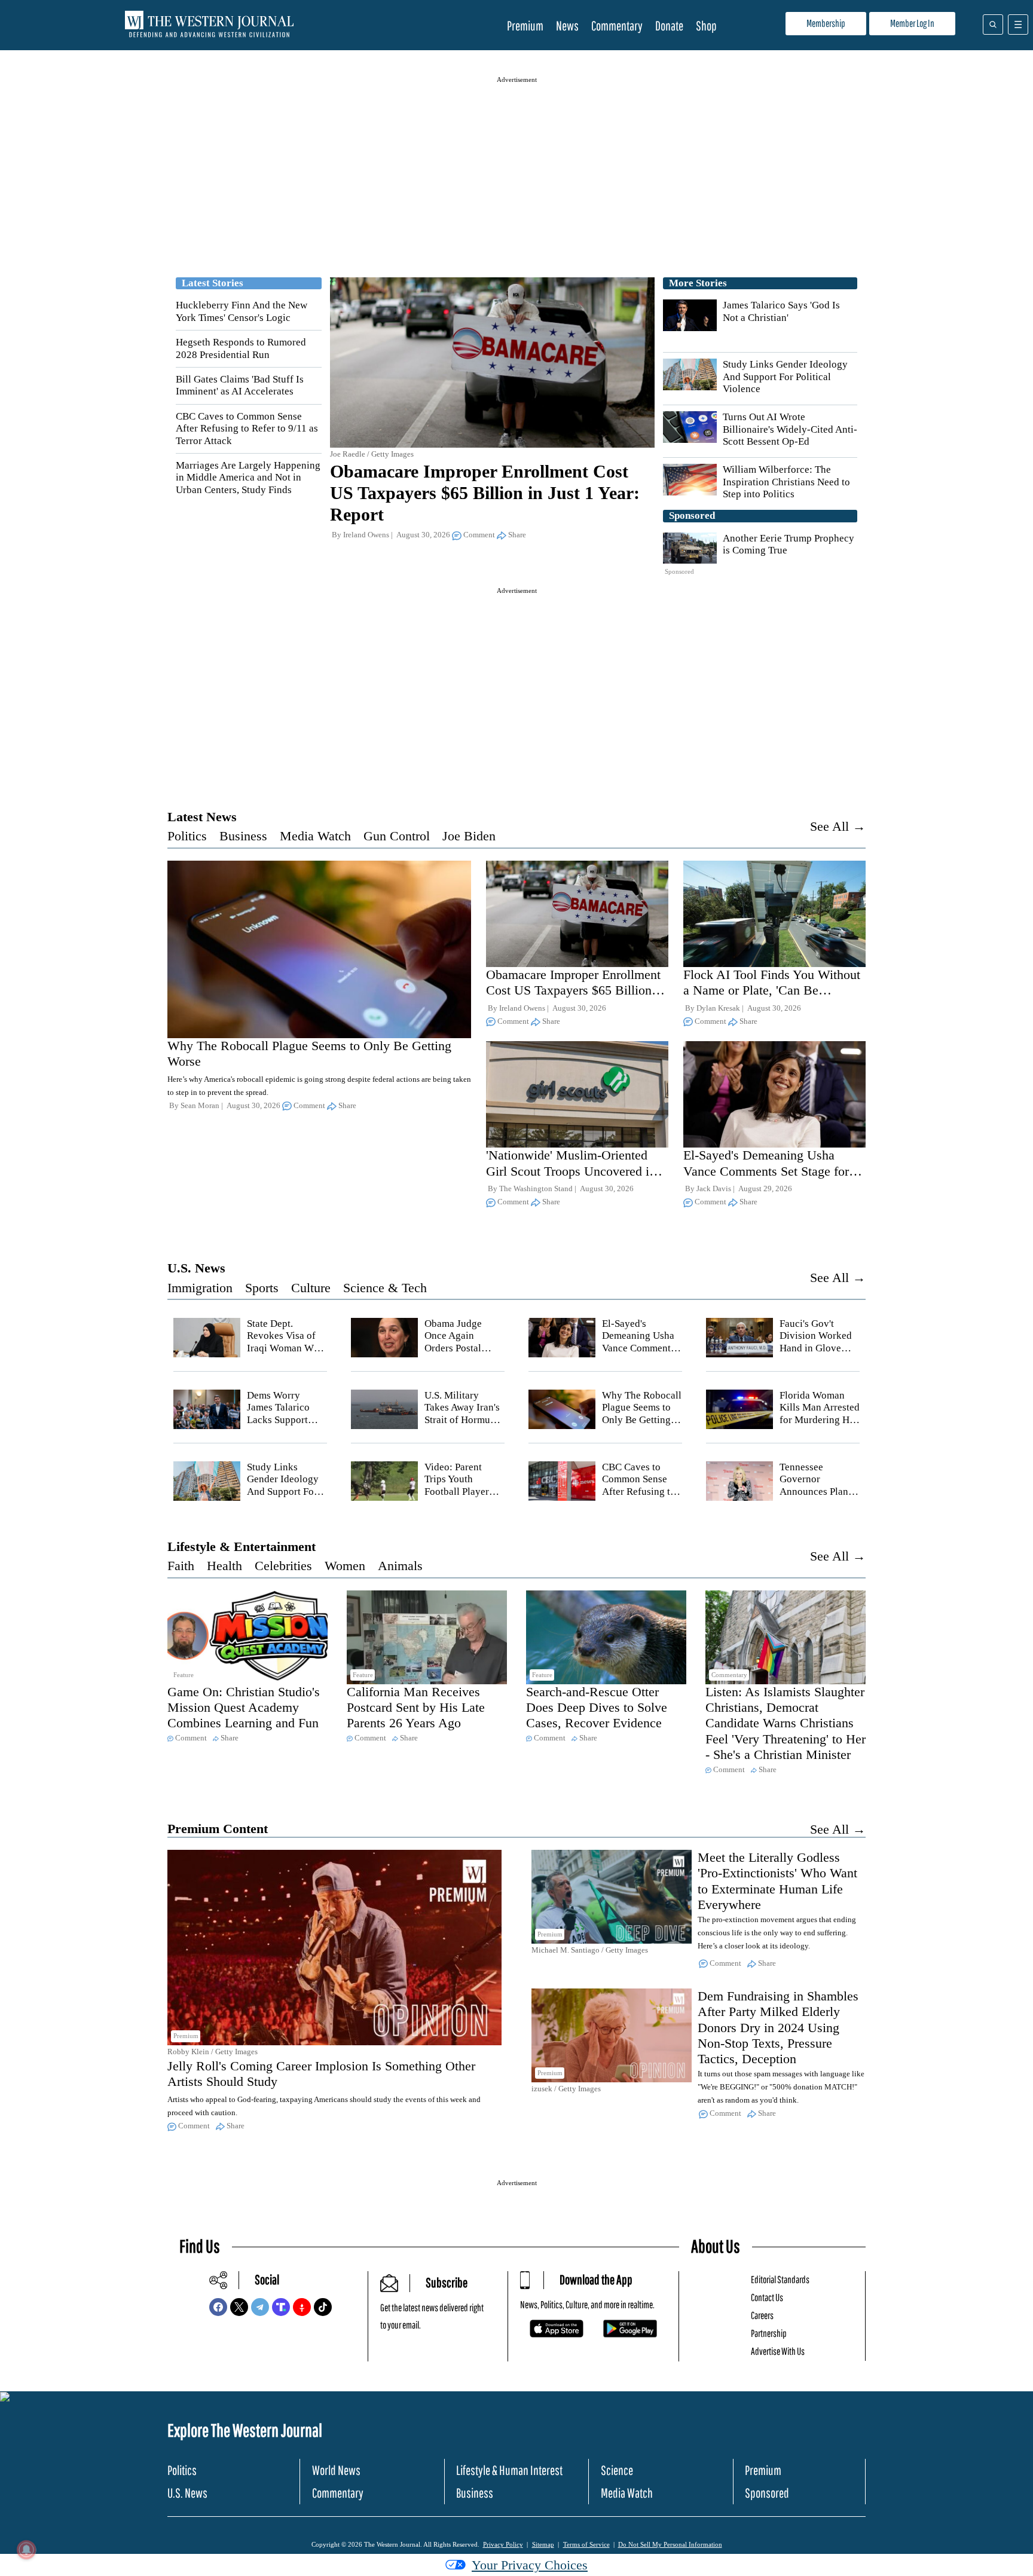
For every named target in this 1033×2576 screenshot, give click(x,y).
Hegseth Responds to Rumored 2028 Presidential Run (241, 348)
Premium (525, 25)
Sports (262, 1288)
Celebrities (283, 1566)
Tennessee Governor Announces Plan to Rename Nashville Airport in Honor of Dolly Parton (819, 1497)
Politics (187, 836)
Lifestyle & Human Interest (509, 2470)
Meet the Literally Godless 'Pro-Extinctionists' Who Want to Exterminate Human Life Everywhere (777, 1881)
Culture (311, 1288)
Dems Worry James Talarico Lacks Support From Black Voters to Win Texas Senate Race (286, 1426)
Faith (181, 1566)
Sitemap (543, 2544)
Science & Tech (385, 1288)
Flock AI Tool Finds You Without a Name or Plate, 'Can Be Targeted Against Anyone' (772, 990)
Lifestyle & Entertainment (242, 1546)
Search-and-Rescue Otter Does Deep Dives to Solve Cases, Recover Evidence (597, 1708)
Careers (762, 2315)
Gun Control (397, 836)
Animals (400, 1566)
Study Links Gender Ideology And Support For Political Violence (785, 377)
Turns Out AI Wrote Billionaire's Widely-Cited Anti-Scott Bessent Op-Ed (790, 429)
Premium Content (218, 1829)
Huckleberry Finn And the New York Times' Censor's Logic (242, 311)
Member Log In (912, 23)
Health (224, 1566)
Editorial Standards (780, 2279)
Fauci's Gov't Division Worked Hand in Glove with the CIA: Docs (816, 1348)
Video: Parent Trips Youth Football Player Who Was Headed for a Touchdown (462, 1492)
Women (345, 1566)
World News (336, 2470)
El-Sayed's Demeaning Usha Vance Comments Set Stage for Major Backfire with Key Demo (768, 1171)
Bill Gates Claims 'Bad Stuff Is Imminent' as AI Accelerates (240, 385)
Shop (706, 25)
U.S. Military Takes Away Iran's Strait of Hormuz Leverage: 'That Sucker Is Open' (462, 1420)
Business (243, 836)
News (567, 25)
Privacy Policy (503, 2544)
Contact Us (767, 2297)
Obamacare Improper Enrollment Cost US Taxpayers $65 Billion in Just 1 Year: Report (485, 493)
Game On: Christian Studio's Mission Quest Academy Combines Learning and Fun (244, 1708)
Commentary (617, 25)
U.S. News (196, 1268)
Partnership (769, 2333)
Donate (669, 25)
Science (617, 2470)
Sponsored (767, 2493)
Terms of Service (586, 2544)
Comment (479, 535)
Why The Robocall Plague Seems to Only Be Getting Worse (642, 1414)
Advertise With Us (778, 2351)
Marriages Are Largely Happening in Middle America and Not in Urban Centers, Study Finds (248, 478)
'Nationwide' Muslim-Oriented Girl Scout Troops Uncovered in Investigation (571, 1171)
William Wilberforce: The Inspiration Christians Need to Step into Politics (786, 482)
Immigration (200, 1288)
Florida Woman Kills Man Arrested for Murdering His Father (820, 1414)
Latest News (202, 817)
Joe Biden (469, 836)
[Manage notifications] (26, 2550)
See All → (838, 826)
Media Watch (315, 836)
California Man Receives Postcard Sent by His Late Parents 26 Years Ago (416, 1708)
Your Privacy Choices (530, 2565)
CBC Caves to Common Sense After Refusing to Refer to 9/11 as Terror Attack (247, 429)
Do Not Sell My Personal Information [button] (670, 2544)
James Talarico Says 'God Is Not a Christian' (781, 311)
